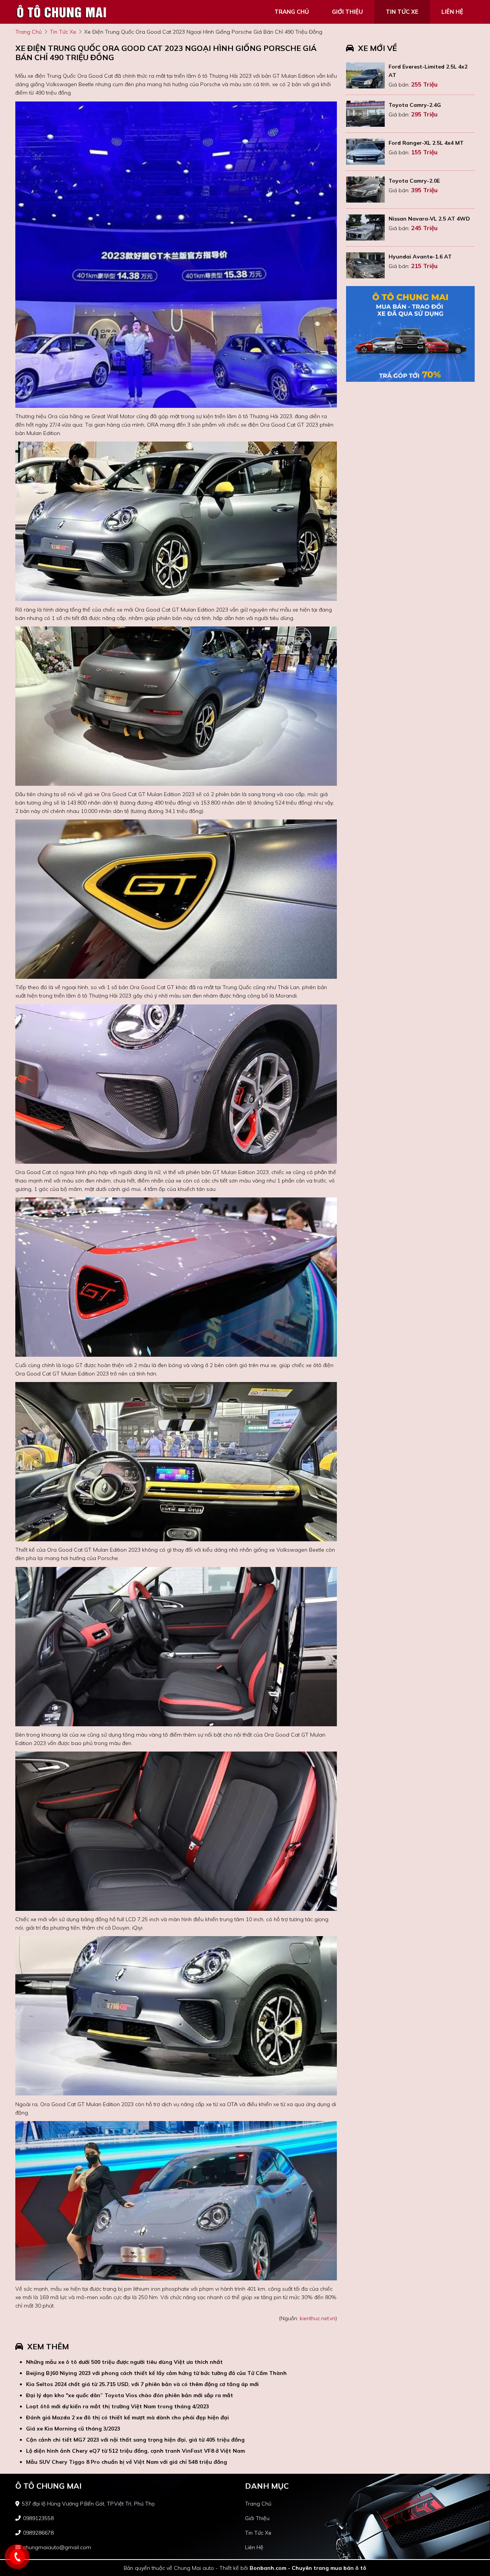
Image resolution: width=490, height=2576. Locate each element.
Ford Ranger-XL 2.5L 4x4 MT (426, 143)
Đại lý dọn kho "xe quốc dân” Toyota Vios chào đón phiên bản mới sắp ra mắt (130, 2395)
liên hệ (452, 12)
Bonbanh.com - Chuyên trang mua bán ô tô (308, 2568)
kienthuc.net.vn (318, 2318)
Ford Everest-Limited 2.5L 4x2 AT (428, 71)
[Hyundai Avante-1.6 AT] (365, 265)
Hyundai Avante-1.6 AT (420, 257)
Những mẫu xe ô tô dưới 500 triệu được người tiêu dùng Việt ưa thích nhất (124, 2362)
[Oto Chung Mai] (61, 11)
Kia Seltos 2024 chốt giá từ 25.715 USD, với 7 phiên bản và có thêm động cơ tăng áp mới (142, 2384)
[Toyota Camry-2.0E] (365, 190)
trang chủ (292, 12)
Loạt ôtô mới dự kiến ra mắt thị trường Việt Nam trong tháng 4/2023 (118, 2406)
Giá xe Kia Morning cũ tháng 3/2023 (73, 2429)
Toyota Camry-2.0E (414, 181)
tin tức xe (402, 12)
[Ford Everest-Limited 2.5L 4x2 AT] (365, 75)
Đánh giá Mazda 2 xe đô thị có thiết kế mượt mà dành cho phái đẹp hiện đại (127, 2417)
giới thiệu (347, 12)
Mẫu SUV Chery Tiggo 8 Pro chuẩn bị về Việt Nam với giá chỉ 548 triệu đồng (127, 2462)
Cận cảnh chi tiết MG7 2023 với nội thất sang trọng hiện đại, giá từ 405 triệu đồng (135, 2440)
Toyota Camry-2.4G (415, 105)
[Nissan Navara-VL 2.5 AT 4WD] (365, 227)
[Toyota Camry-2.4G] (365, 114)
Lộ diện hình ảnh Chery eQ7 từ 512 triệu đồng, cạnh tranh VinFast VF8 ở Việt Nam (136, 2451)
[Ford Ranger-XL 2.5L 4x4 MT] (365, 152)
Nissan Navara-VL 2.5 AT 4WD (429, 219)
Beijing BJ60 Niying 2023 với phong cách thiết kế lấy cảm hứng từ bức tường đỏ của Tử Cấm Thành (156, 2373)
